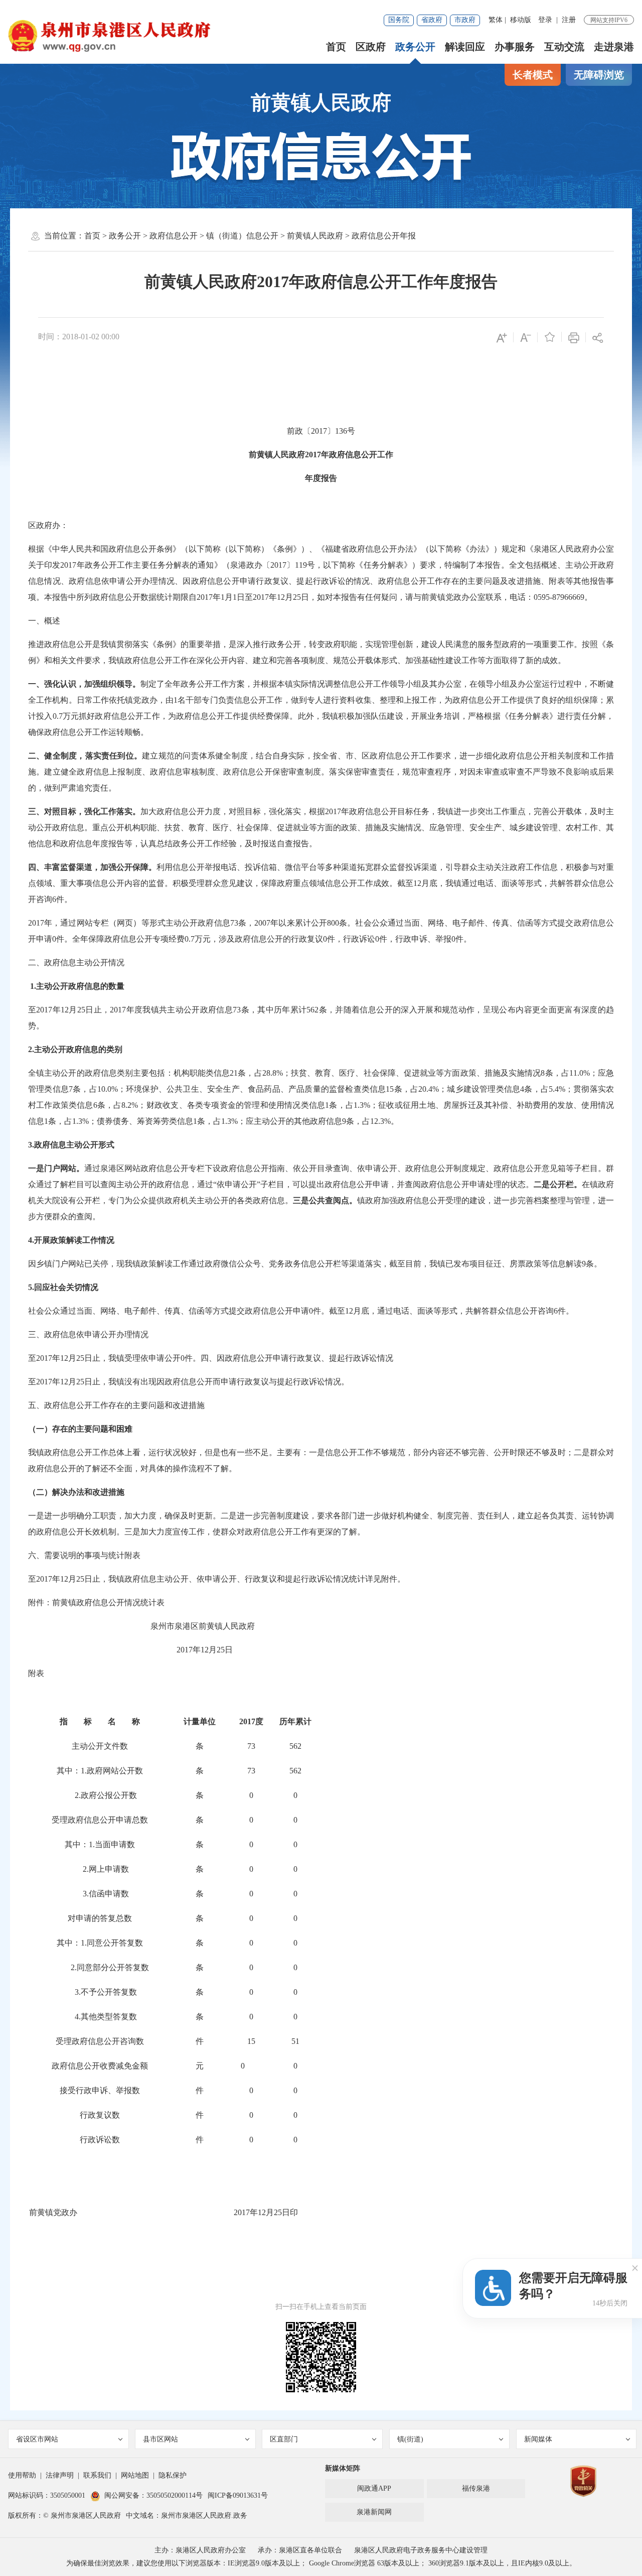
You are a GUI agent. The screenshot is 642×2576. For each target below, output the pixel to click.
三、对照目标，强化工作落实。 (84, 811)
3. (31, 1145)
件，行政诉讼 (351, 939)
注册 (569, 20)
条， (246, 923)
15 (251, 2041)
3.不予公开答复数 (100, 1992)
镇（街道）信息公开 (242, 236)
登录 (545, 20)
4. (31, 1240)
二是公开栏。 (558, 1184)
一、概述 (44, 621)
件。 (64, 899)
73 (251, 1746)
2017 (313, 455)
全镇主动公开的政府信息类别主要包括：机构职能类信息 (129, 1073)
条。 (594, 1264)
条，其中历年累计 (274, 1010)
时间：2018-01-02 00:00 (79, 337)
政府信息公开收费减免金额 (100, 2066)
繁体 (496, 20)
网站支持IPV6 (609, 20)
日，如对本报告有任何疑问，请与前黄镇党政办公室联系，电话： (417, 597)
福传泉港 (476, 2488)
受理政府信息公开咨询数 (100, 2041)
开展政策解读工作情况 (74, 1240)
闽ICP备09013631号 (238, 2495)
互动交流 (564, 47)
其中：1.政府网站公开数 (100, 1771)
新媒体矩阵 (343, 2468)
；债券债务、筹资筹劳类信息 (141, 1121)
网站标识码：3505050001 (47, 2495)
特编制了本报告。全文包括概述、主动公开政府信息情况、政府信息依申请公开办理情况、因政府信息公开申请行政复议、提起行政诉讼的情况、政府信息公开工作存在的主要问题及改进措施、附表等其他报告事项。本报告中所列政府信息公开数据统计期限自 (321, 581)
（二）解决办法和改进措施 (76, 1492)
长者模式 (533, 75)
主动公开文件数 (100, 1746)
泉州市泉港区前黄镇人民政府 (203, 1626)
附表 (36, 1673)
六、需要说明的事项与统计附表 (84, 1555)
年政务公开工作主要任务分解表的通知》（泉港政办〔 (173, 565)
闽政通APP (374, 2488)
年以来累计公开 (299, 923)
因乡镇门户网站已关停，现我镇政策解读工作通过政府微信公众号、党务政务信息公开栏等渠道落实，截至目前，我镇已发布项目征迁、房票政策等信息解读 (305, 1264)
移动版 (521, 20)
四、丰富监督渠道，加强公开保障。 (92, 867)
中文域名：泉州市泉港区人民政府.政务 (187, 2516)
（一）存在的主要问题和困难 (80, 1429)
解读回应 (465, 47)
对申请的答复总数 (100, 1918)
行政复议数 (100, 2115)
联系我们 (97, 2475)
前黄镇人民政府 (321, 103)
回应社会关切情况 (66, 1287)
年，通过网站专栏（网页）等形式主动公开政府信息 (137, 923)
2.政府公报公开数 (100, 1795)
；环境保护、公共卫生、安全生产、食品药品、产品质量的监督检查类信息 (252, 1089)
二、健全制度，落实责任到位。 (85, 756)
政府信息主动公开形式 (74, 1145)
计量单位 (200, 1721)
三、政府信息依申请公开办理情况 (88, 1334)
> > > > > (250, 236)
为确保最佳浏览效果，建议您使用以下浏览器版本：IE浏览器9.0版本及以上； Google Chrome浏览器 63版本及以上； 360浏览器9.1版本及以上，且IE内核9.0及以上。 (321, 2563)
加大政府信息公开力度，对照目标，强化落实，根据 (233, 811)
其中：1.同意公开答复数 (100, 1943)
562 (295, 1746)
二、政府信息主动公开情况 (76, 962)
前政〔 (299, 431)
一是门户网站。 (56, 1168)
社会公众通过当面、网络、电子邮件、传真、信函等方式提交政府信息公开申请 (169, 1311)
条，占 (250, 1073)
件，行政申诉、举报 (415, 939)
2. (31, 1049)
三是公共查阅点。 (325, 1200)
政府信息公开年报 (384, 236)
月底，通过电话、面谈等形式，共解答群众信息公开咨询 (453, 1311)
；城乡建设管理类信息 (479, 1089)
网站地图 (135, 2475)
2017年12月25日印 (266, 2212)
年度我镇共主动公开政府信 (175, 1010)
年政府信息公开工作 (357, 455)
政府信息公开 (174, 236)
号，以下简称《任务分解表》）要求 (372, 565)
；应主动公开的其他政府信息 (290, 1121)
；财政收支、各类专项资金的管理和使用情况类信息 (231, 1105)
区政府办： (48, 525)
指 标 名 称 (100, 1721)
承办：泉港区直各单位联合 (300, 2550)
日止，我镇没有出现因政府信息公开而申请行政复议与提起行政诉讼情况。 (217, 1382)
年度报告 (321, 478)
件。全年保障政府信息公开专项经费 (120, 939)
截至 (405, 883)
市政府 (465, 20)
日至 (245, 597)
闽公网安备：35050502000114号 (153, 2495)
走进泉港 (614, 47)
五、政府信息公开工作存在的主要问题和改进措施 (116, 1405)
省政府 (432, 20)
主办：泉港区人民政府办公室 (200, 2550)
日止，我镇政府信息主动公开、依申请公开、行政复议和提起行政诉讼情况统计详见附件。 (245, 1579)
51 (295, 2041)
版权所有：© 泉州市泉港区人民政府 (64, 2516)
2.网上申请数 (100, 1869)
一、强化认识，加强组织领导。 (84, 684)
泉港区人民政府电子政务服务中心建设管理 (421, 2550)
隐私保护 (173, 2475)
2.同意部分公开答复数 (100, 1967)
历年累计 (295, 1721)
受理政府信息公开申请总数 (100, 1820)
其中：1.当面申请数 (100, 1844)
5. (31, 1287)
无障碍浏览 (599, 75)
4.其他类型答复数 (100, 2017)
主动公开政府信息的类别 (78, 1049)
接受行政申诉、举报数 (100, 2090)
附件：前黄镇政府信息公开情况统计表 (96, 1602)
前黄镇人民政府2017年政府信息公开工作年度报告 (321, 282)
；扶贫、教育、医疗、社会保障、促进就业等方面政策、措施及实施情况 (412, 1073)
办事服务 (515, 47)
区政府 (371, 47)
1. (32, 986)
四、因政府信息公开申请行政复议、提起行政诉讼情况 (297, 1358)
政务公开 (415, 47)
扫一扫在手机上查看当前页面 (321, 2307)
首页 (336, 47)
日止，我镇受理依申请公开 (132, 1358)
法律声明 (60, 2475)
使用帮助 (22, 2475)
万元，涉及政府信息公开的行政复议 (259, 939)
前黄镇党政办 (53, 2212)
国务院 (399, 20)
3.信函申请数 (100, 1894)
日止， (98, 1010)
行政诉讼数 (100, 2140)
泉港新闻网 (374, 2512)
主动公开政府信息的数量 (80, 986)
